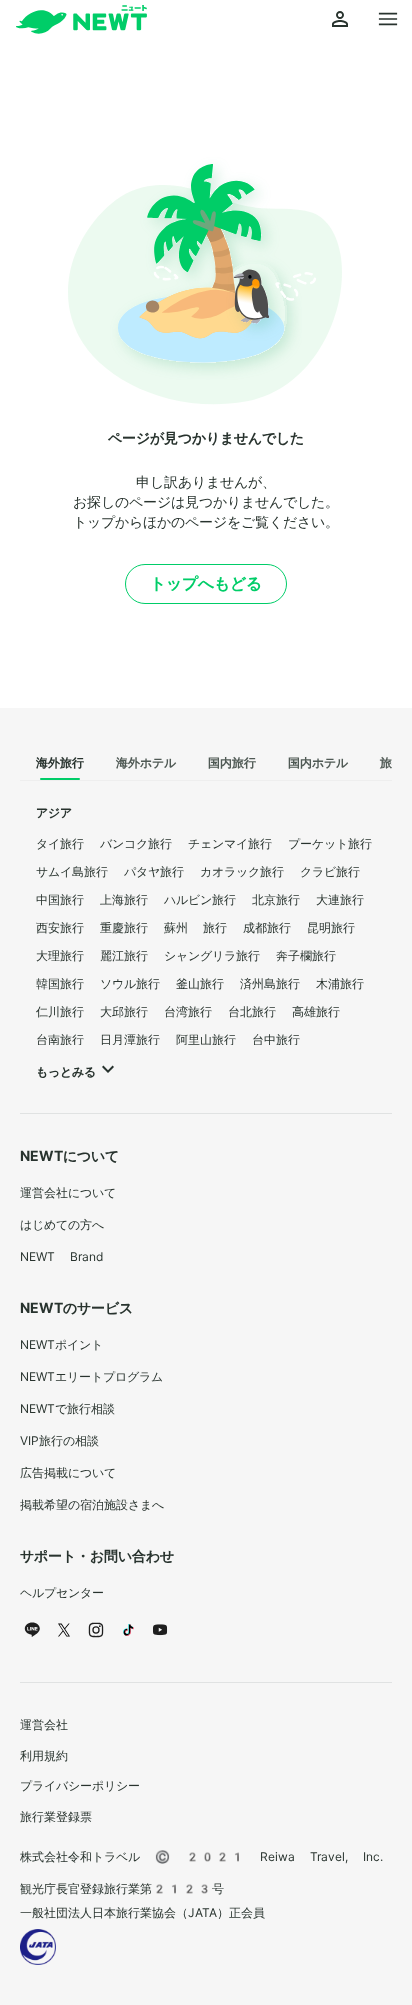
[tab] (60, 764)
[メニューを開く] (388, 20)
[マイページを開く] (340, 20)
